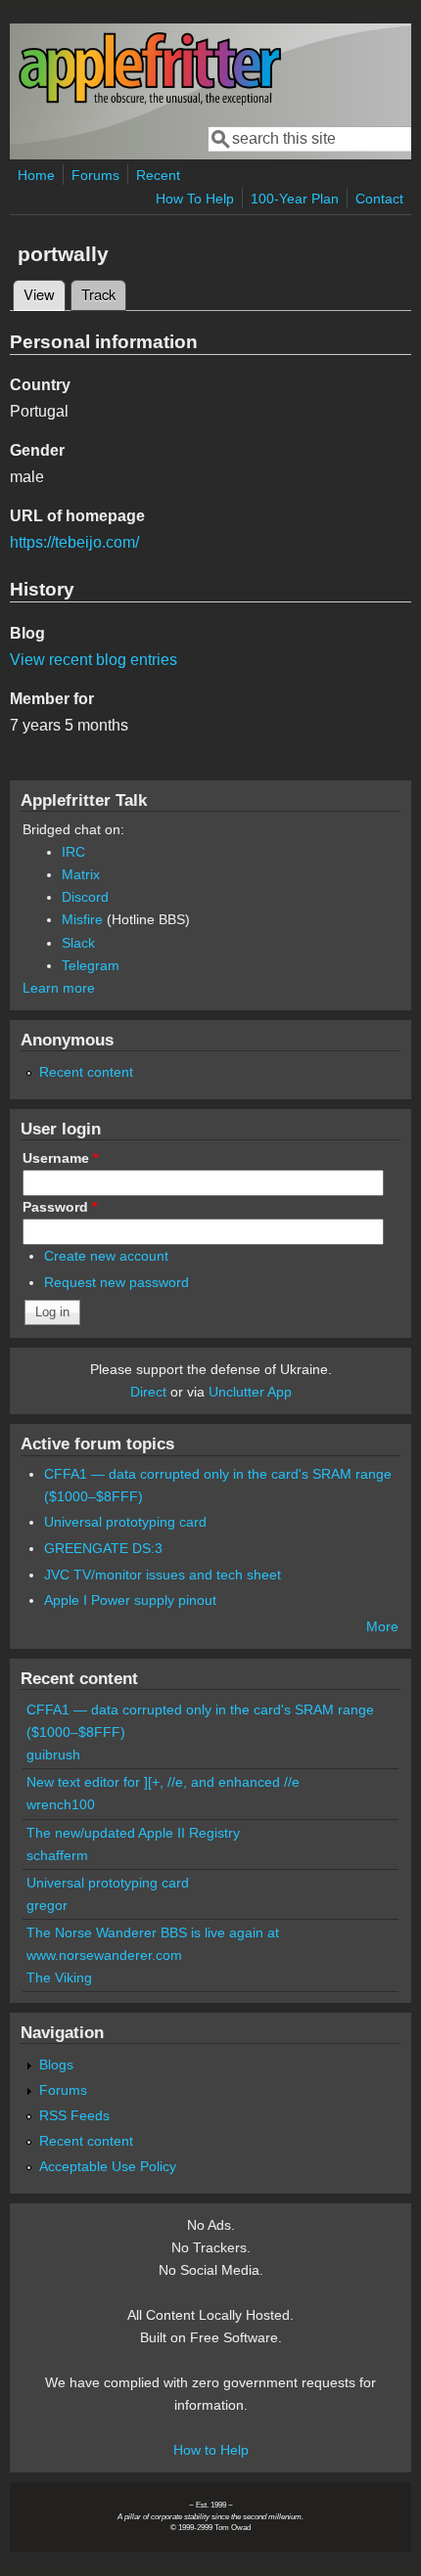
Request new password (117, 1282)
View (45, 294)
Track (98, 294)
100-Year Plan (295, 199)
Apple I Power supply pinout (130, 1600)
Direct (148, 1392)
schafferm (57, 1855)
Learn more (59, 988)
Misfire (82, 919)
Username (60, 1158)
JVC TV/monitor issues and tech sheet (163, 1575)
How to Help (211, 2450)
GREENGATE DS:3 (103, 1548)
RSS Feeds (74, 2115)
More (382, 1626)
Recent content (86, 1072)
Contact (379, 199)
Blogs (56, 2065)
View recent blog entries (94, 660)
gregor (47, 1905)
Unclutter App (250, 1392)
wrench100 (61, 1804)
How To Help (195, 199)
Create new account (106, 1256)
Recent (158, 175)
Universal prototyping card (125, 1522)
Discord (85, 897)
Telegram (91, 965)
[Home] (150, 101)
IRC (73, 852)
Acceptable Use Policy (108, 2166)
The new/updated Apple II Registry (133, 1833)
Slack (78, 943)
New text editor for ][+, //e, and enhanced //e (163, 1782)
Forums (95, 175)
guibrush (53, 1754)
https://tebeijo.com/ (74, 542)
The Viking (59, 1977)
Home (36, 175)
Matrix (81, 874)
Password (60, 1207)
